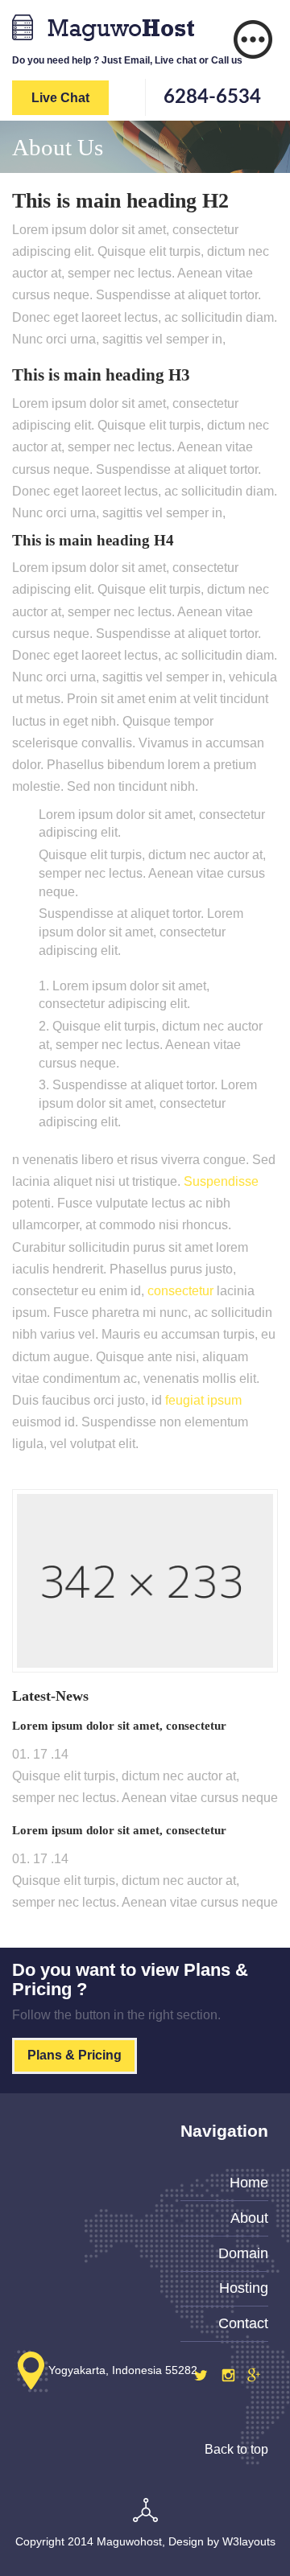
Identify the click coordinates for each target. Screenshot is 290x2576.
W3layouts (249, 2541)
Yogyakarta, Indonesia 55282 (123, 2370)
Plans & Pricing (75, 2055)
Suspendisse (221, 1181)
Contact (243, 2323)
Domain (243, 2253)
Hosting (244, 2288)
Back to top (236, 2449)
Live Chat (60, 98)
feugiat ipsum (203, 1400)
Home (249, 2183)
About (249, 2218)
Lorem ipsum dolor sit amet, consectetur (119, 1726)
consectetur (180, 1291)
